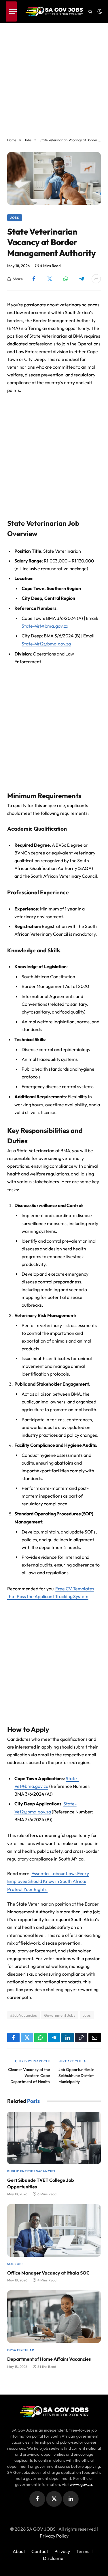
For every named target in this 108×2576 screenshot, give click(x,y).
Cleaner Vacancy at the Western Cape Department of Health (29, 2076)
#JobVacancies (23, 2015)
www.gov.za (81, 2484)
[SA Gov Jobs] (54, 11)
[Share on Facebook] (34, 279)
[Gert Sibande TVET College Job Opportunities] (54, 2138)
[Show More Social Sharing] (96, 279)
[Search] (90, 12)
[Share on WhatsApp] (66, 279)
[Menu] (11, 11)
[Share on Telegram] (82, 279)
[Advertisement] (54, 77)
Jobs (15, 218)
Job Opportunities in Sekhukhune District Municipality (76, 2076)
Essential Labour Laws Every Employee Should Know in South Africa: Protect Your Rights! (48, 1881)
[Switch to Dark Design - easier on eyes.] (99, 11)
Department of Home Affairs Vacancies (49, 2359)
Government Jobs (60, 2015)
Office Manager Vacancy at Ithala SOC (48, 2273)
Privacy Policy (54, 2536)
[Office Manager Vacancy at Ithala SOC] (54, 2230)
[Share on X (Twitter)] (50, 279)
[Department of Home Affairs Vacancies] (54, 2317)
